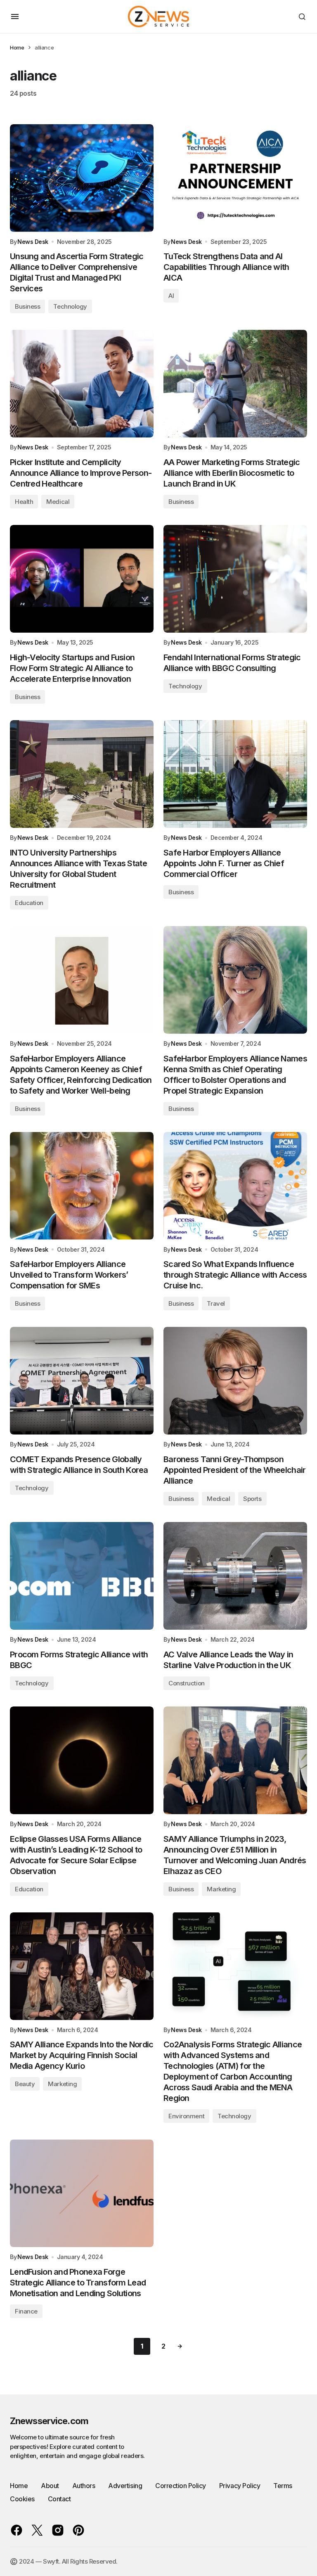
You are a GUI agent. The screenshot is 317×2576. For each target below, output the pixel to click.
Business (27, 306)
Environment (186, 2116)
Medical (58, 502)
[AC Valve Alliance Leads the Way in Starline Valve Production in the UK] (235, 1576)
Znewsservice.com (49, 2421)
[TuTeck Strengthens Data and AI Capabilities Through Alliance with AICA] (235, 178)
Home (17, 47)
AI (171, 296)
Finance (26, 2311)
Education (29, 903)
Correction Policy (181, 2486)
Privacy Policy (240, 2486)
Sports (252, 1499)
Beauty (25, 2084)
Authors (84, 2486)
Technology (70, 306)
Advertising (125, 2486)
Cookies (22, 2499)
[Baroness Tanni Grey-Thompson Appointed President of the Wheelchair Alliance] (235, 1381)
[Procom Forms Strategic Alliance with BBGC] (82, 1576)
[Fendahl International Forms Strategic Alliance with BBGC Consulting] (235, 579)
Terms (283, 2486)
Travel (216, 1303)
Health (24, 502)
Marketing (221, 1889)
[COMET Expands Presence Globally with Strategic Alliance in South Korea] (82, 1381)
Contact (59, 2499)
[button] (15, 17)
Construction (187, 1683)
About (50, 2486)
